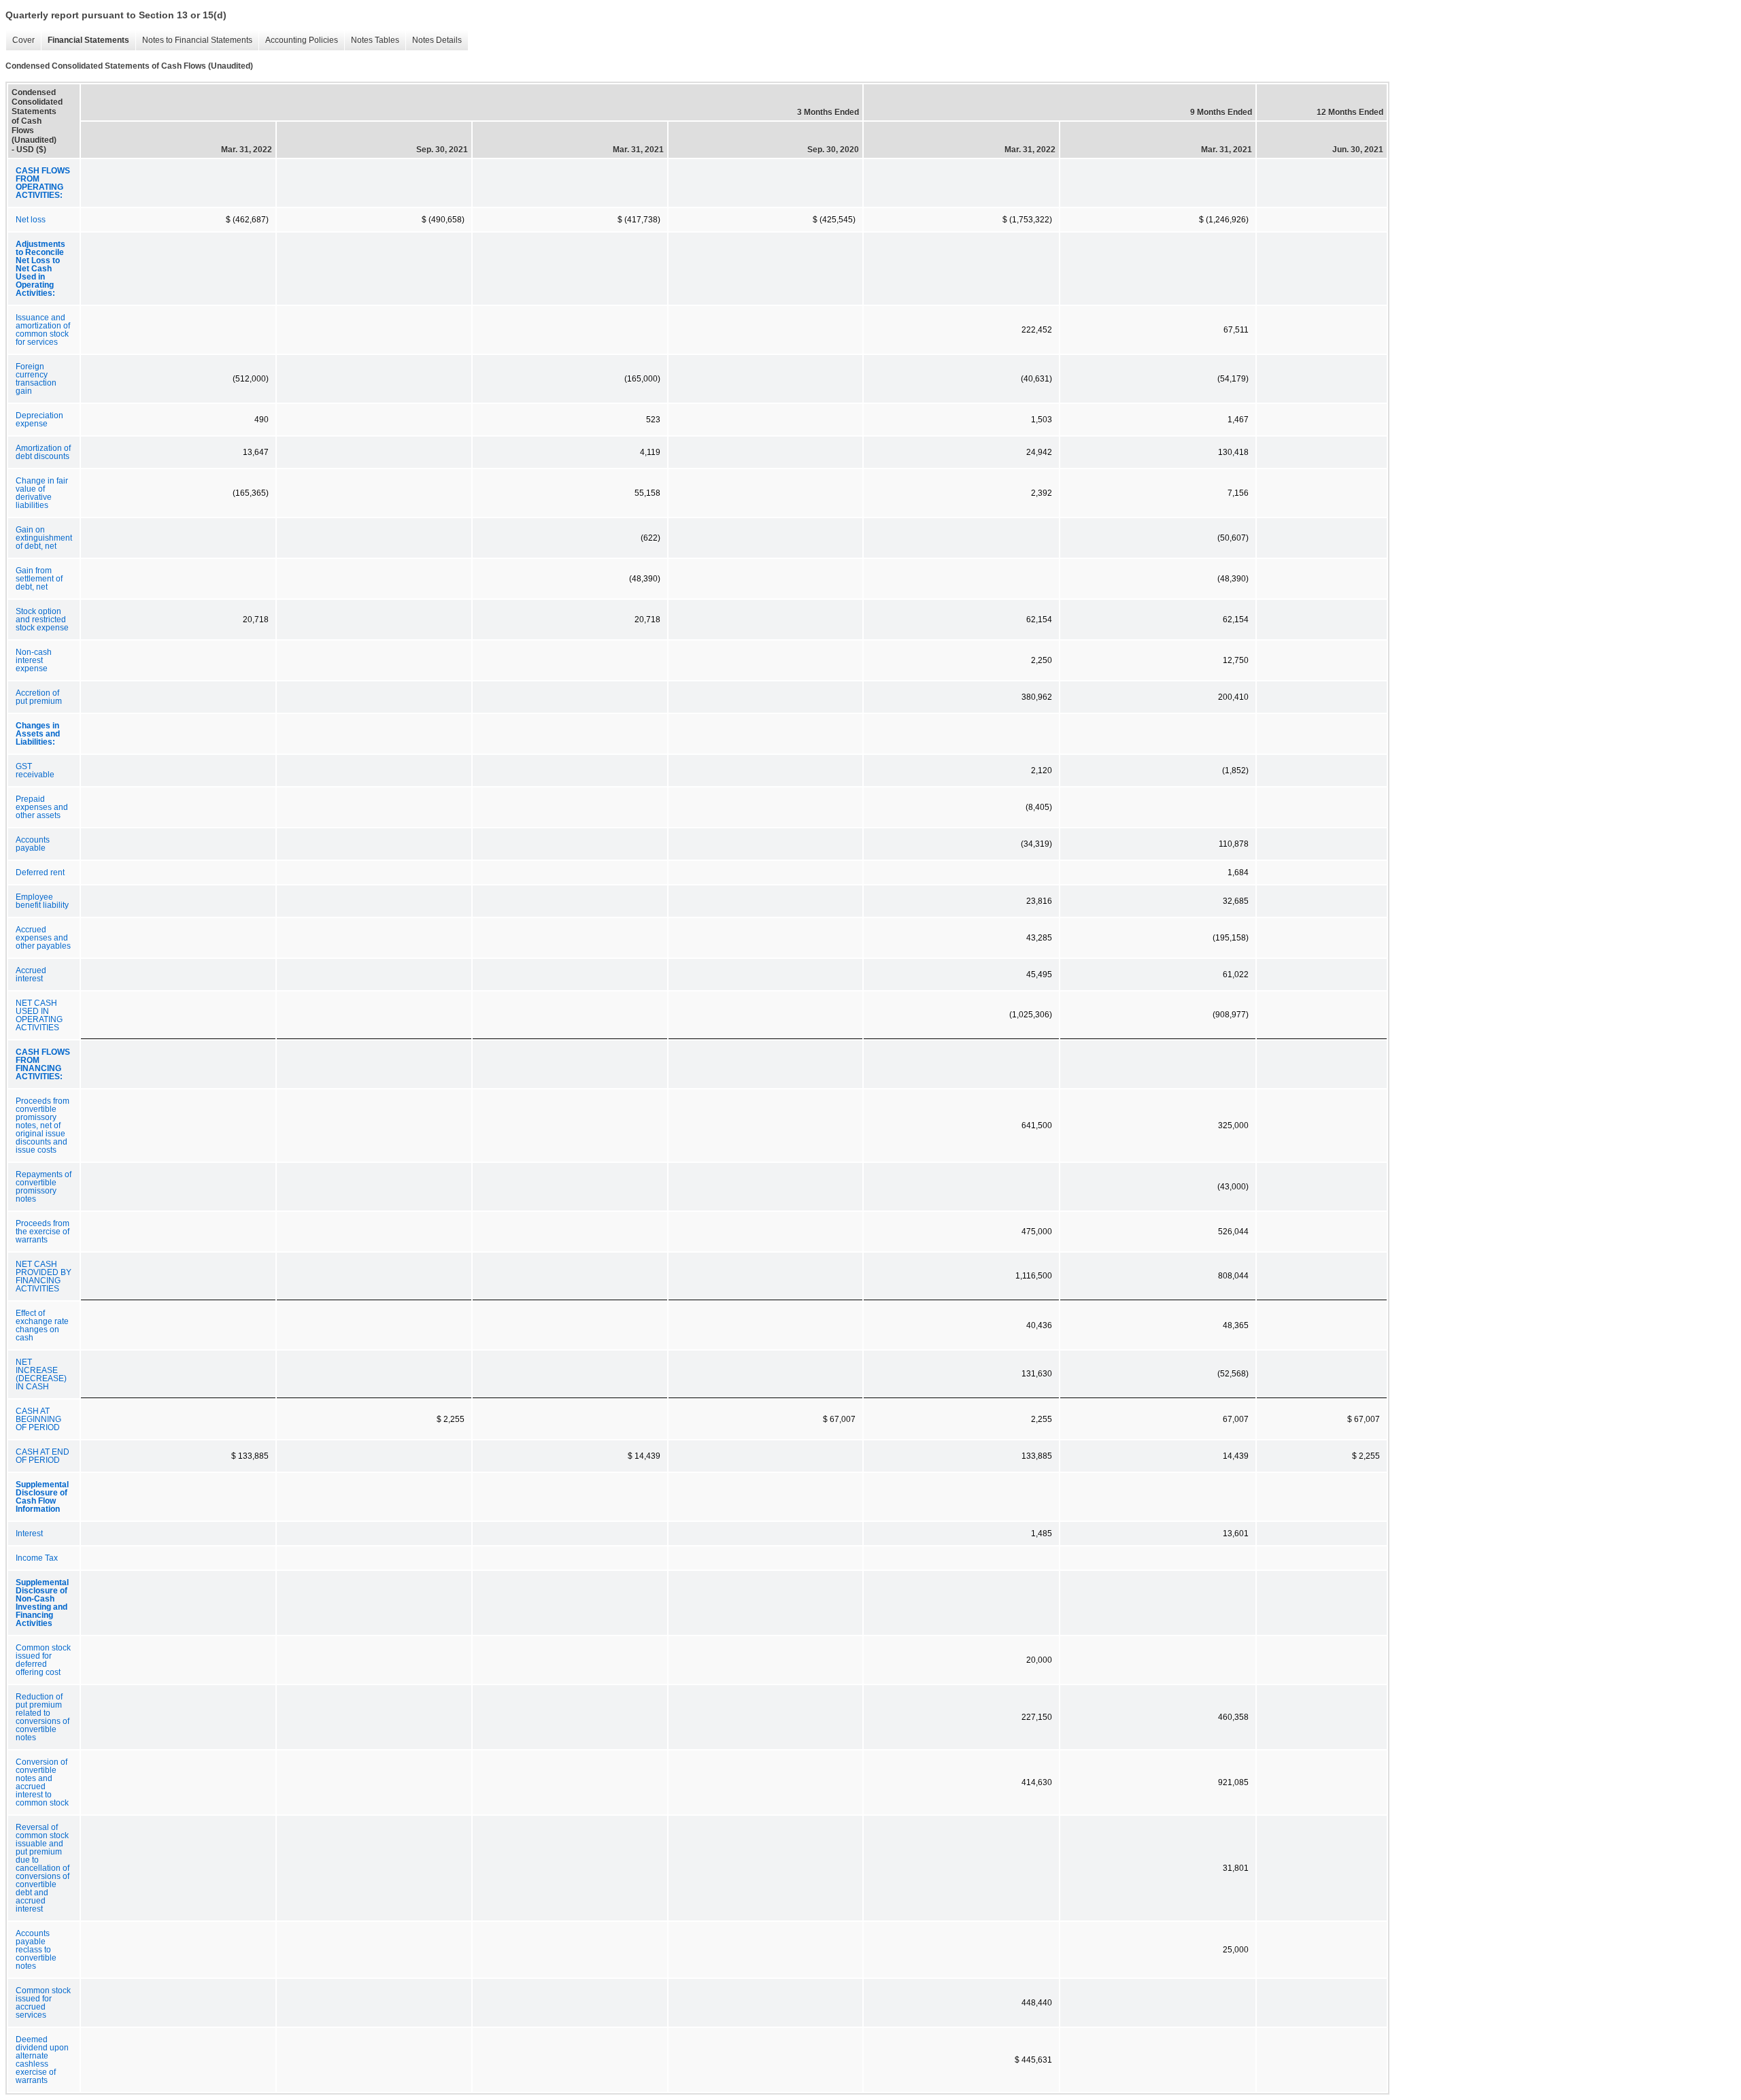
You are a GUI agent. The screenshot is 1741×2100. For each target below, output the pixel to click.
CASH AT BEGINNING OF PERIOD (38, 1419)
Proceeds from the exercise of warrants (43, 1232)
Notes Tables (372, 40)
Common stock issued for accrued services (43, 2003)
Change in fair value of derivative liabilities (42, 493)
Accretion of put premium (39, 697)
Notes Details (434, 40)
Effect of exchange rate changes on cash (42, 1325)
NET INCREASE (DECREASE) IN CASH (41, 1374)
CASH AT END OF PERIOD (43, 1456)
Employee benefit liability (42, 901)
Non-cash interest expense (34, 660)
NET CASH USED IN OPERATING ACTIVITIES (39, 1015)
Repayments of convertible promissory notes (44, 1187)
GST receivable (35, 770)
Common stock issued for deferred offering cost (43, 1660)
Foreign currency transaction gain (36, 379)
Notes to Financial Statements (194, 40)
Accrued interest (31, 975)
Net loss (31, 220)
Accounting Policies (298, 40)
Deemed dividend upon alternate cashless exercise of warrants (42, 2060)
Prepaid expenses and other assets (42, 807)
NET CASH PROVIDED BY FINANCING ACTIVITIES (44, 1276)
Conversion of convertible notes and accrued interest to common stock (42, 1782)
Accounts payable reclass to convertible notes (36, 1950)
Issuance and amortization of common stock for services (43, 330)
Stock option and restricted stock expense (42, 620)
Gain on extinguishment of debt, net (44, 538)
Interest (29, 1534)
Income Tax (37, 1558)
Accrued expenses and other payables (43, 938)
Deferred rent (40, 873)
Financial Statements (85, 40)
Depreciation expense (39, 420)
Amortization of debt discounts (43, 452)
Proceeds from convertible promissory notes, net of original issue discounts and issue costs (43, 1125)
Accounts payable (33, 844)
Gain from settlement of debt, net (39, 579)
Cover (20, 40)
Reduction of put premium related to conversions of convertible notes (43, 1717)
